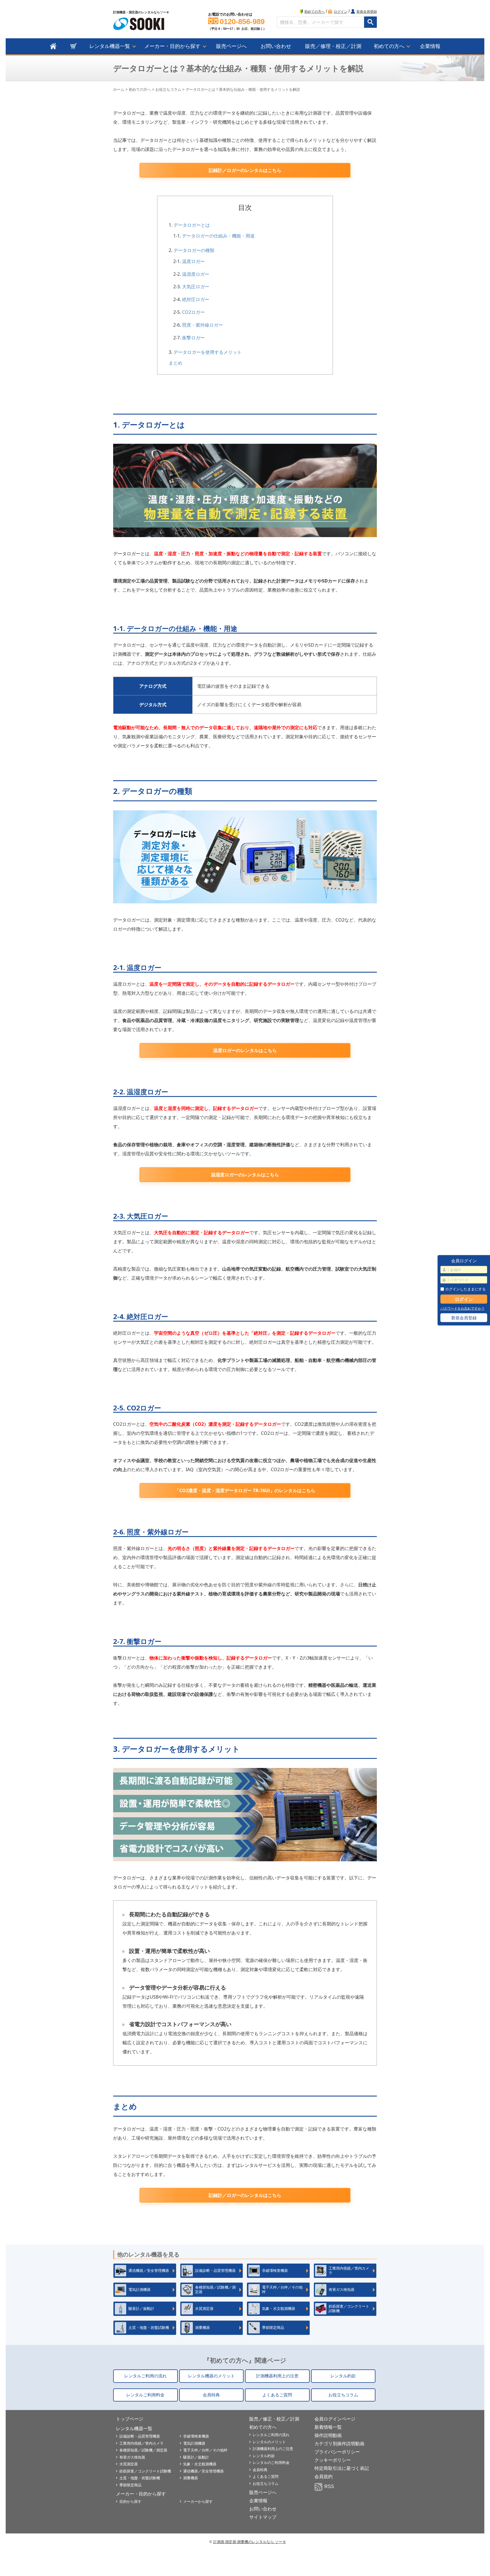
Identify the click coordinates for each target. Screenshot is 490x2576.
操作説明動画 (328, 2435)
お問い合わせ (276, 46)
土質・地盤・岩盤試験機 (140, 2478)
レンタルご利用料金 (145, 2395)
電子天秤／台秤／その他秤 (205, 2450)
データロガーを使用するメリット (208, 352)
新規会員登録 (367, 12)
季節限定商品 (130, 2485)
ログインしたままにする (465, 1289)
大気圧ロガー (196, 287)
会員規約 (324, 2477)
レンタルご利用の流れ (145, 2376)
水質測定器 (129, 2464)
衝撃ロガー (193, 338)
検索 (370, 22)
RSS (329, 2486)
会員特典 (211, 2395)
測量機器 (191, 2478)
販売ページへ (231, 46)
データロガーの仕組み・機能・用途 (218, 236)
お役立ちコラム (168, 90)
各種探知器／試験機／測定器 (143, 2450)
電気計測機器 (194, 2443)
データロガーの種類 (194, 250)
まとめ (176, 363)
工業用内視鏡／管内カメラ (141, 2443)
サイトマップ (263, 2517)
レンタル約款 (343, 2376)
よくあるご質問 (277, 2395)
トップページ (130, 2419)
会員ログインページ (335, 2419)
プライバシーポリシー (337, 2452)
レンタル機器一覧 (110, 46)
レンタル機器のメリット (211, 2376)
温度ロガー (193, 261)
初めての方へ (314, 12)
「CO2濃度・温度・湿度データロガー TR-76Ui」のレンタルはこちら (245, 1490)
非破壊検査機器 (196, 2436)
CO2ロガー (193, 312)
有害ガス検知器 (132, 2457)
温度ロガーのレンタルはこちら (245, 1050)
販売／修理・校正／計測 (333, 46)
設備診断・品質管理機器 (140, 2436)
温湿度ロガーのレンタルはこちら (245, 1175)
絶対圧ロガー (196, 299)
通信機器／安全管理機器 (203, 2471)
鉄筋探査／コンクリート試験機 (145, 2471)
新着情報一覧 (328, 2427)
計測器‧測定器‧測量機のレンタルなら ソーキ (250, 2542)
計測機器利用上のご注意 (273, 2449)
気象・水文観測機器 (200, 2464)
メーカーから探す (198, 2502)
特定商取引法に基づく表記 (342, 2468)
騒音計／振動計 (196, 2457)
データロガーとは (192, 225)
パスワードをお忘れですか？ (462, 1309)
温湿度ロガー (196, 274)
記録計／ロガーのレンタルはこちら (245, 170)
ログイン (341, 12)
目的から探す (130, 2502)
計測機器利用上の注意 (277, 2376)
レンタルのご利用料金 (271, 2463)
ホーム (119, 90)
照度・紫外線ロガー (202, 325)
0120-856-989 (242, 22)
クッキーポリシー (333, 2460)
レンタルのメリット (269, 2442)
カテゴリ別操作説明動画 (339, 2444)
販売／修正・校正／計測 (274, 2419)
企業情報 (430, 46)
